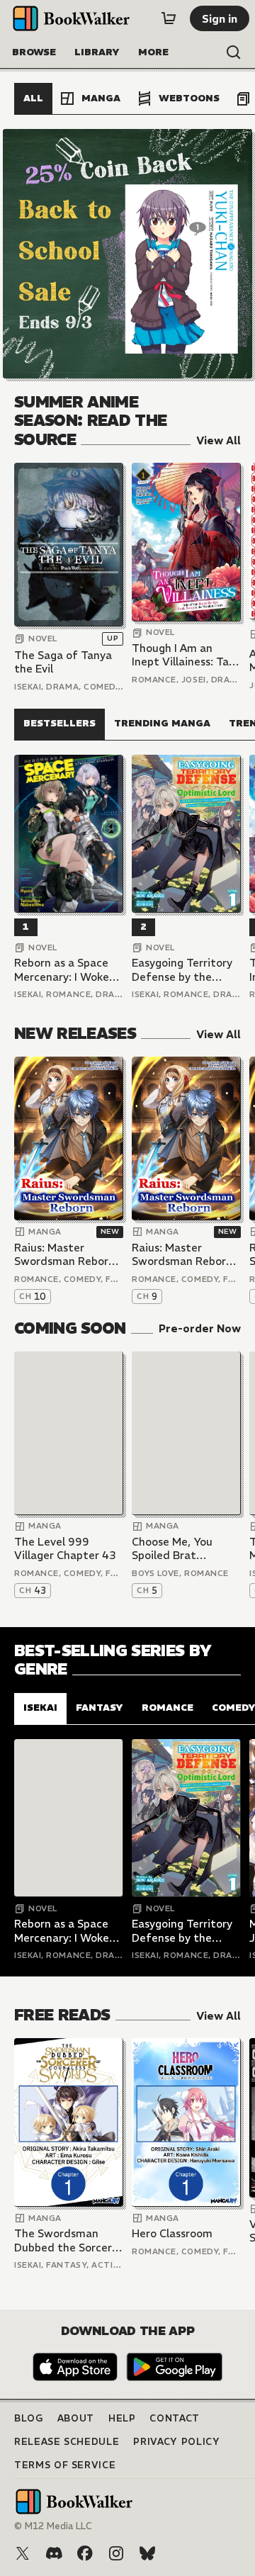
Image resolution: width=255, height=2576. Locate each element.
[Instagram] (116, 2553)
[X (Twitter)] (23, 2553)
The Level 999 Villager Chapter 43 (65, 1549)
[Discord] (54, 2553)
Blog (29, 2418)
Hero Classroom (172, 2233)
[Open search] (234, 52)
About (76, 2418)
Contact (175, 2418)
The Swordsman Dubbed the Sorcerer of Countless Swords (68, 2240)
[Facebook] (85, 2553)
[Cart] (169, 18)
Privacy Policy (176, 2442)
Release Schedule (67, 2442)
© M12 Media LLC (53, 2526)
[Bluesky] (147, 2553)
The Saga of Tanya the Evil (63, 662)
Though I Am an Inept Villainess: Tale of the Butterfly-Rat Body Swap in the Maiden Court (186, 655)
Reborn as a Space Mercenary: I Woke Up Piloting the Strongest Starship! (65, 970)
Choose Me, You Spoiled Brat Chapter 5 (172, 1549)
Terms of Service (65, 2465)
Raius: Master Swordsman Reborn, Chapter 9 (183, 1255)
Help (122, 2418)
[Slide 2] (127, 254)
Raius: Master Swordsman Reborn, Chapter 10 (66, 1255)
